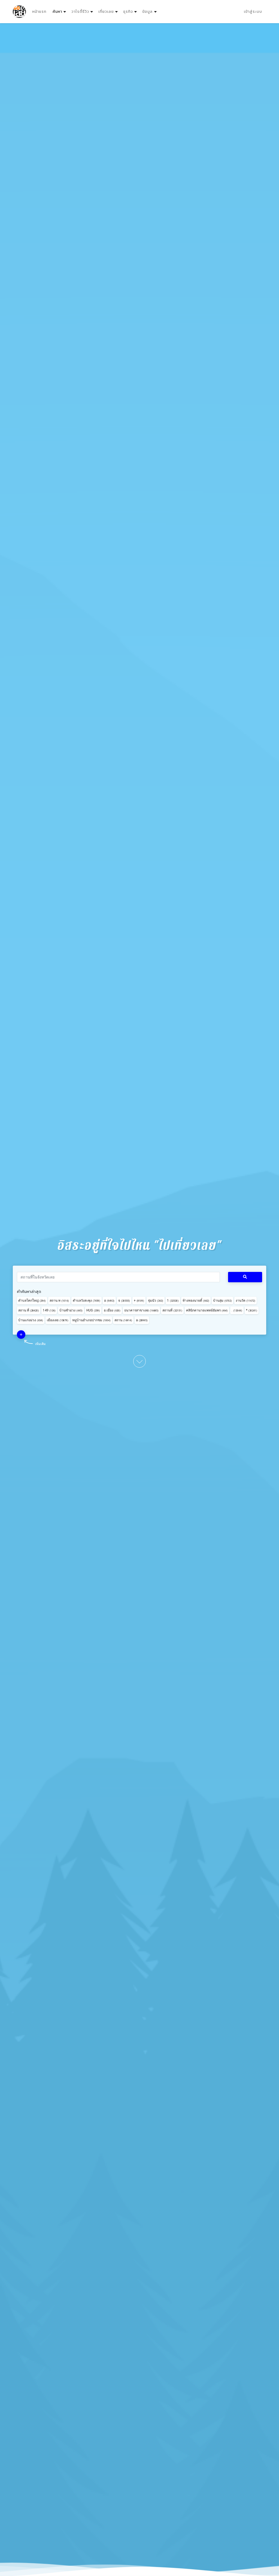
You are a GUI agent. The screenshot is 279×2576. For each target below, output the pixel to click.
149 (49, 1310)
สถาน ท (59, 1301)
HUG (93, 1310)
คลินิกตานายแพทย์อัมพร (207, 1310)
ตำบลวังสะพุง (87, 1301)
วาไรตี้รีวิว (80, 12)
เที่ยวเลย (106, 12)
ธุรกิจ (128, 12)
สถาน (123, 1320)
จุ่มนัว (156, 1301)
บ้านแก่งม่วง (31, 1320)
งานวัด (245, 1301)
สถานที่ (172, 1310)
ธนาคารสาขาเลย (141, 1310)
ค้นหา (60, 11)
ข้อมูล (147, 12)
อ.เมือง (112, 1310)
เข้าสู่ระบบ (253, 12)
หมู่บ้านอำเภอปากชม (91, 1320)
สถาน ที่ (29, 1310)
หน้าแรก (39, 12)
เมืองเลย (58, 1320)
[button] (21, 1335)
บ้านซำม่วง (71, 1310)
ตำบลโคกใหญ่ (32, 1301)
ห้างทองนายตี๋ (196, 1301)
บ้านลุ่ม (222, 1301)
